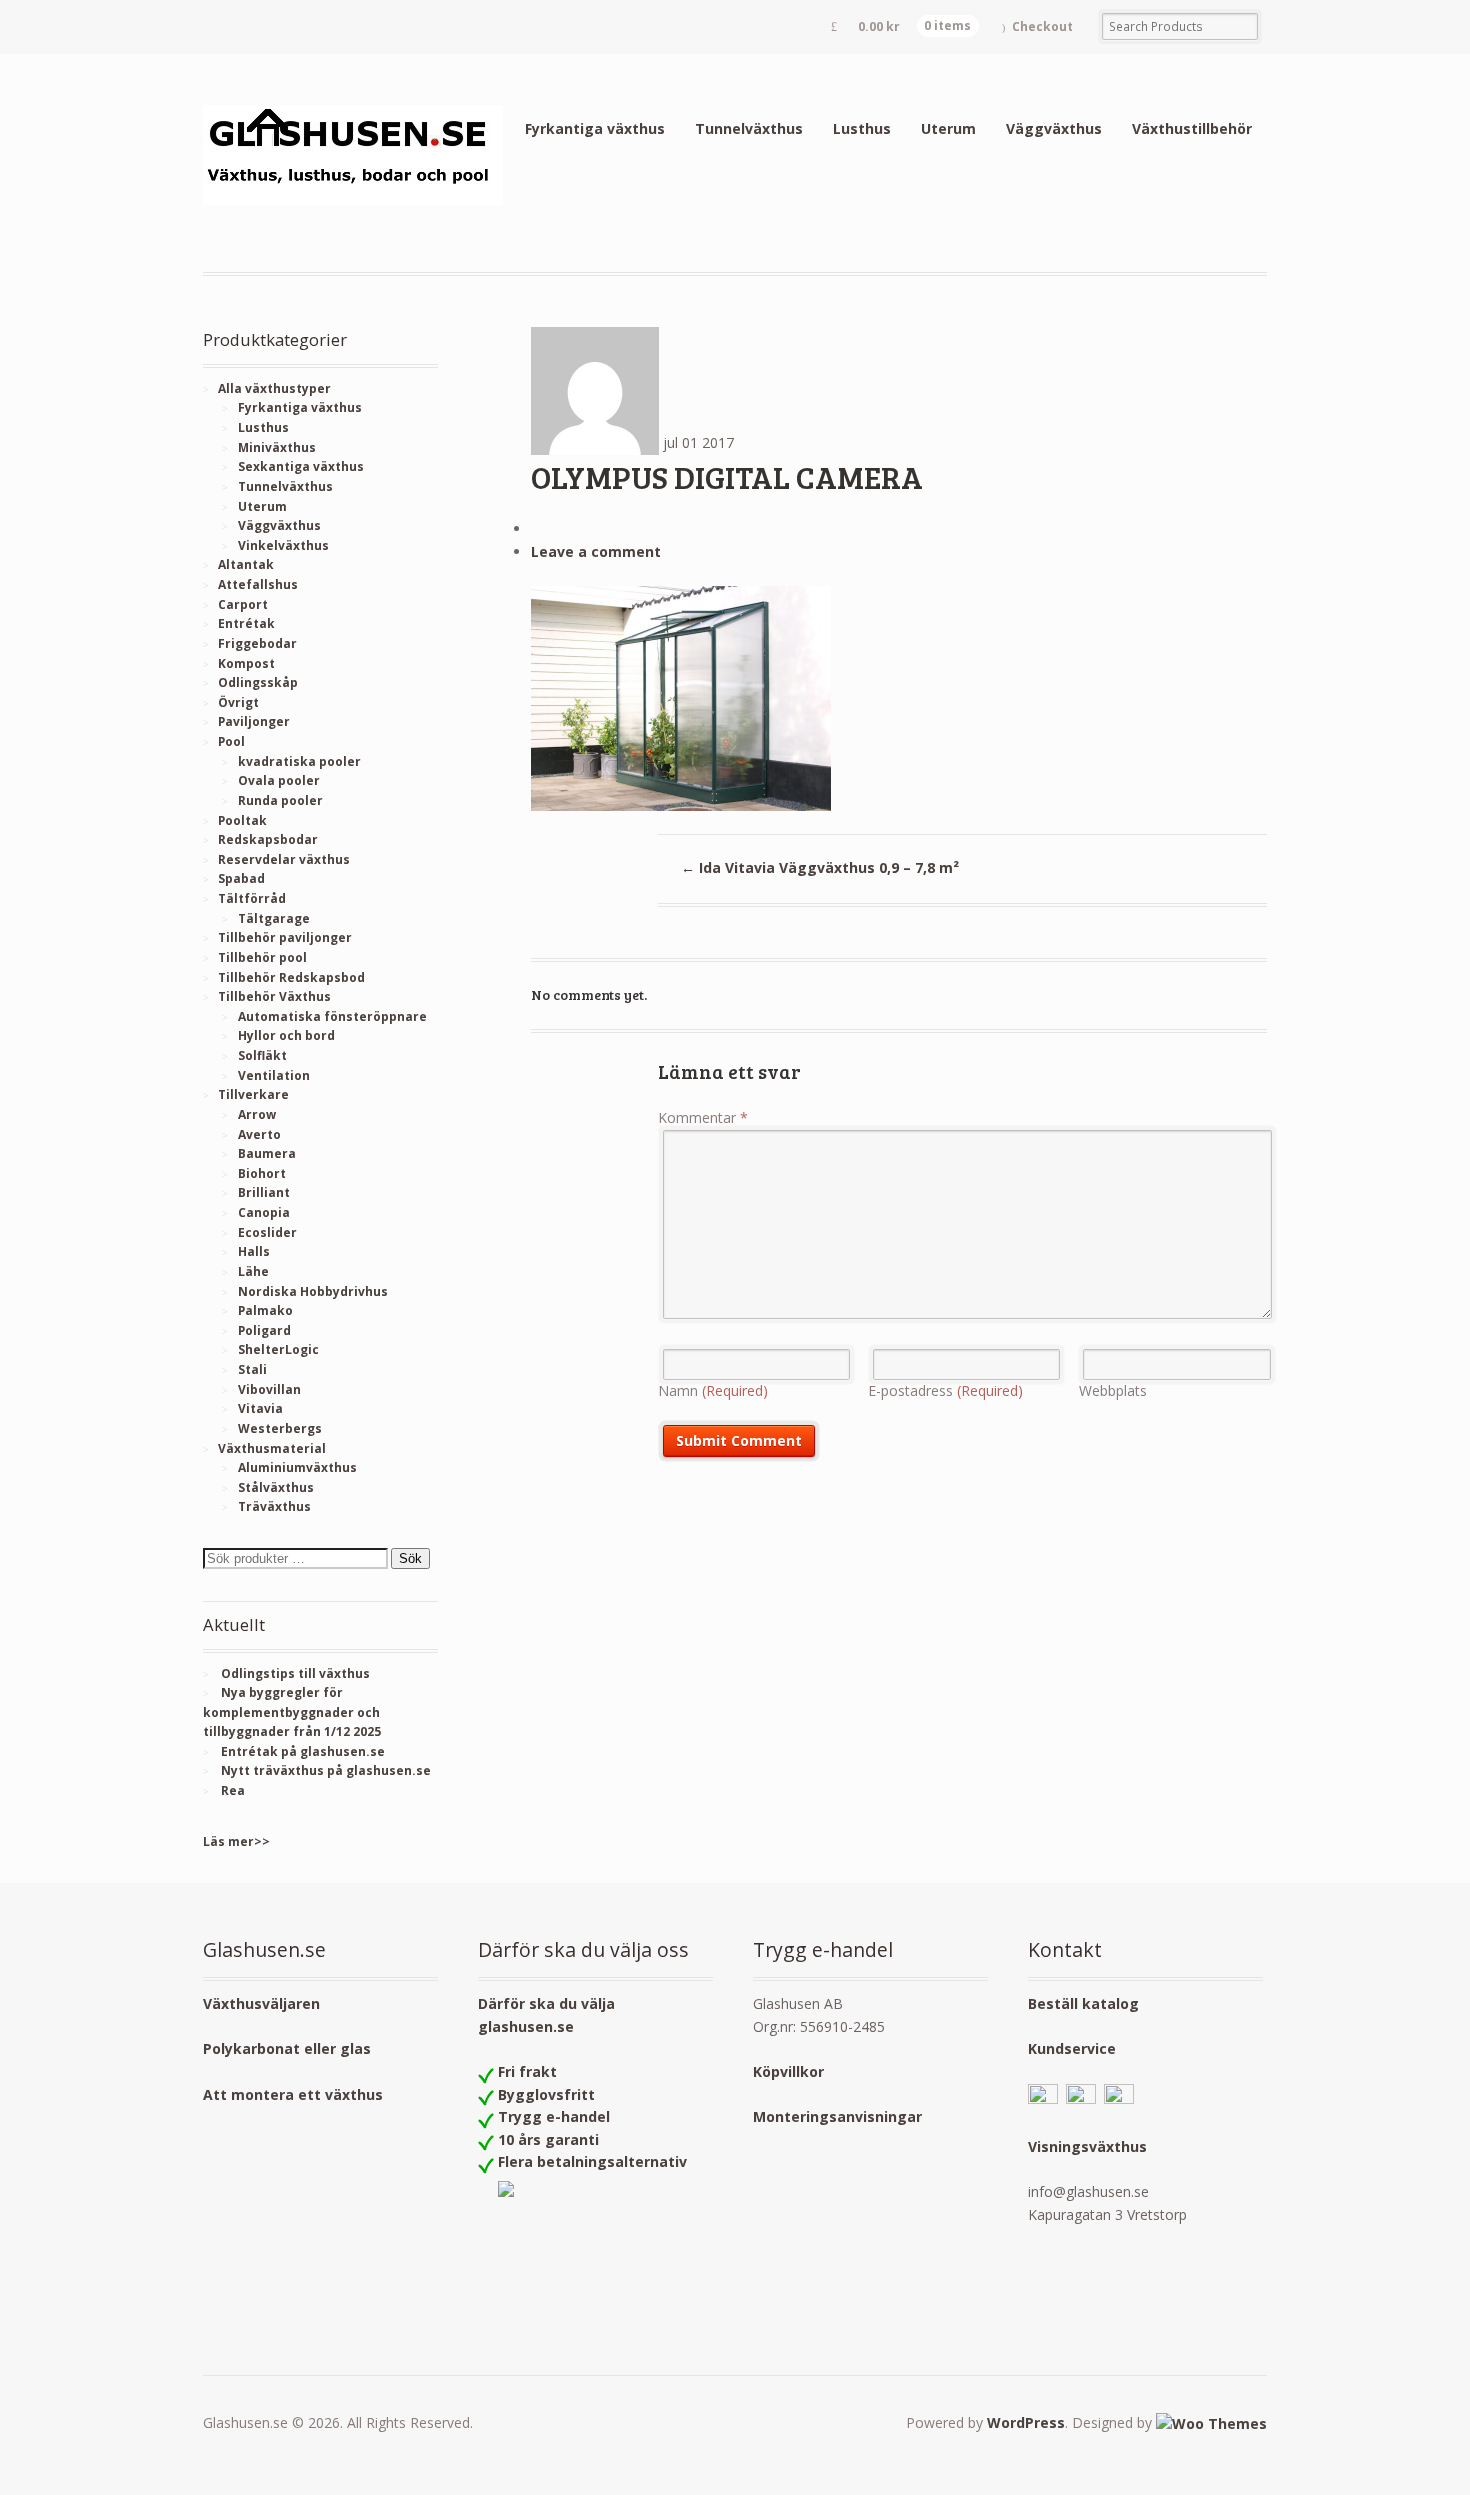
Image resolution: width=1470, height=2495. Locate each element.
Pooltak (242, 820)
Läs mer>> (236, 1841)
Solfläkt (262, 1055)
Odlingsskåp (258, 682)
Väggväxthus (1054, 128)
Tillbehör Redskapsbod (291, 977)
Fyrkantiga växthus (595, 128)
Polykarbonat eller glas (287, 2048)
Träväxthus (274, 1506)
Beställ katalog (1083, 2003)
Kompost (246, 663)
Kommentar (703, 1117)
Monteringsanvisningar (837, 2116)
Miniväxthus (277, 447)
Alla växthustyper (274, 388)
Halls (254, 1251)
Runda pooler (280, 800)
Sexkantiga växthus (301, 466)
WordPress (1026, 2422)
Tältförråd (252, 898)
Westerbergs (280, 1428)
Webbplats (1113, 1390)
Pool (231, 741)
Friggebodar (257, 643)
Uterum (948, 128)
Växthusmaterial (272, 1448)
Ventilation (274, 1075)
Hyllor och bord (286, 1035)
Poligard (264, 1330)
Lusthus (862, 128)
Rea (233, 1790)
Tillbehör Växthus (274, 996)
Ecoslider (267, 1232)
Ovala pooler (279, 780)
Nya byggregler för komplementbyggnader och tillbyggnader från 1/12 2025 (292, 1712)
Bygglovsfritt (546, 2094)
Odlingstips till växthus (295, 1673)
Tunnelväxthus (749, 128)
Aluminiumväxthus (297, 1467)
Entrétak (246, 623)
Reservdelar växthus (284, 859)
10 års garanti (548, 2139)
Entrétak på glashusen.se (303, 1751)
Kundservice (1072, 2048)
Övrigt (238, 702)
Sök (410, 1558)
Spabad (241, 878)
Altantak (246, 564)
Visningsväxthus (1087, 2146)
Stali (252, 1369)
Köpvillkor (788, 2071)
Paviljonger (254, 721)
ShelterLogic (278, 1349)
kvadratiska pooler (299, 761)
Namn (713, 1390)
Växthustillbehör (1192, 128)
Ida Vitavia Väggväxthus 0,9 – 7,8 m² (820, 867)
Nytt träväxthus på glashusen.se (326, 1770)
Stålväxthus (276, 1487)
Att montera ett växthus (293, 2094)
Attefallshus (258, 584)
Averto (259, 1134)
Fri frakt (527, 2071)
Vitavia (260, 1408)
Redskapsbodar (268, 839)
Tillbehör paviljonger (285, 937)
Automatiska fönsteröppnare (332, 1016)
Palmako (265, 1310)
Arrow (257, 1114)
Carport (243, 604)
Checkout (1042, 26)
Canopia (264, 1212)
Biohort (262, 1173)
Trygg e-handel (554, 2116)
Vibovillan (269, 1389)
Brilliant (264, 1192)
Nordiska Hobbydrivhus (313, 1291)
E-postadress (945, 1390)
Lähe (253, 1271)
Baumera (267, 1153)
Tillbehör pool (262, 957)
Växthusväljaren (261, 2003)
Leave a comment (596, 551)
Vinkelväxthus (283, 545)
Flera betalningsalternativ (592, 2161)
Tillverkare (253, 1094)
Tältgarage (274, 918)
